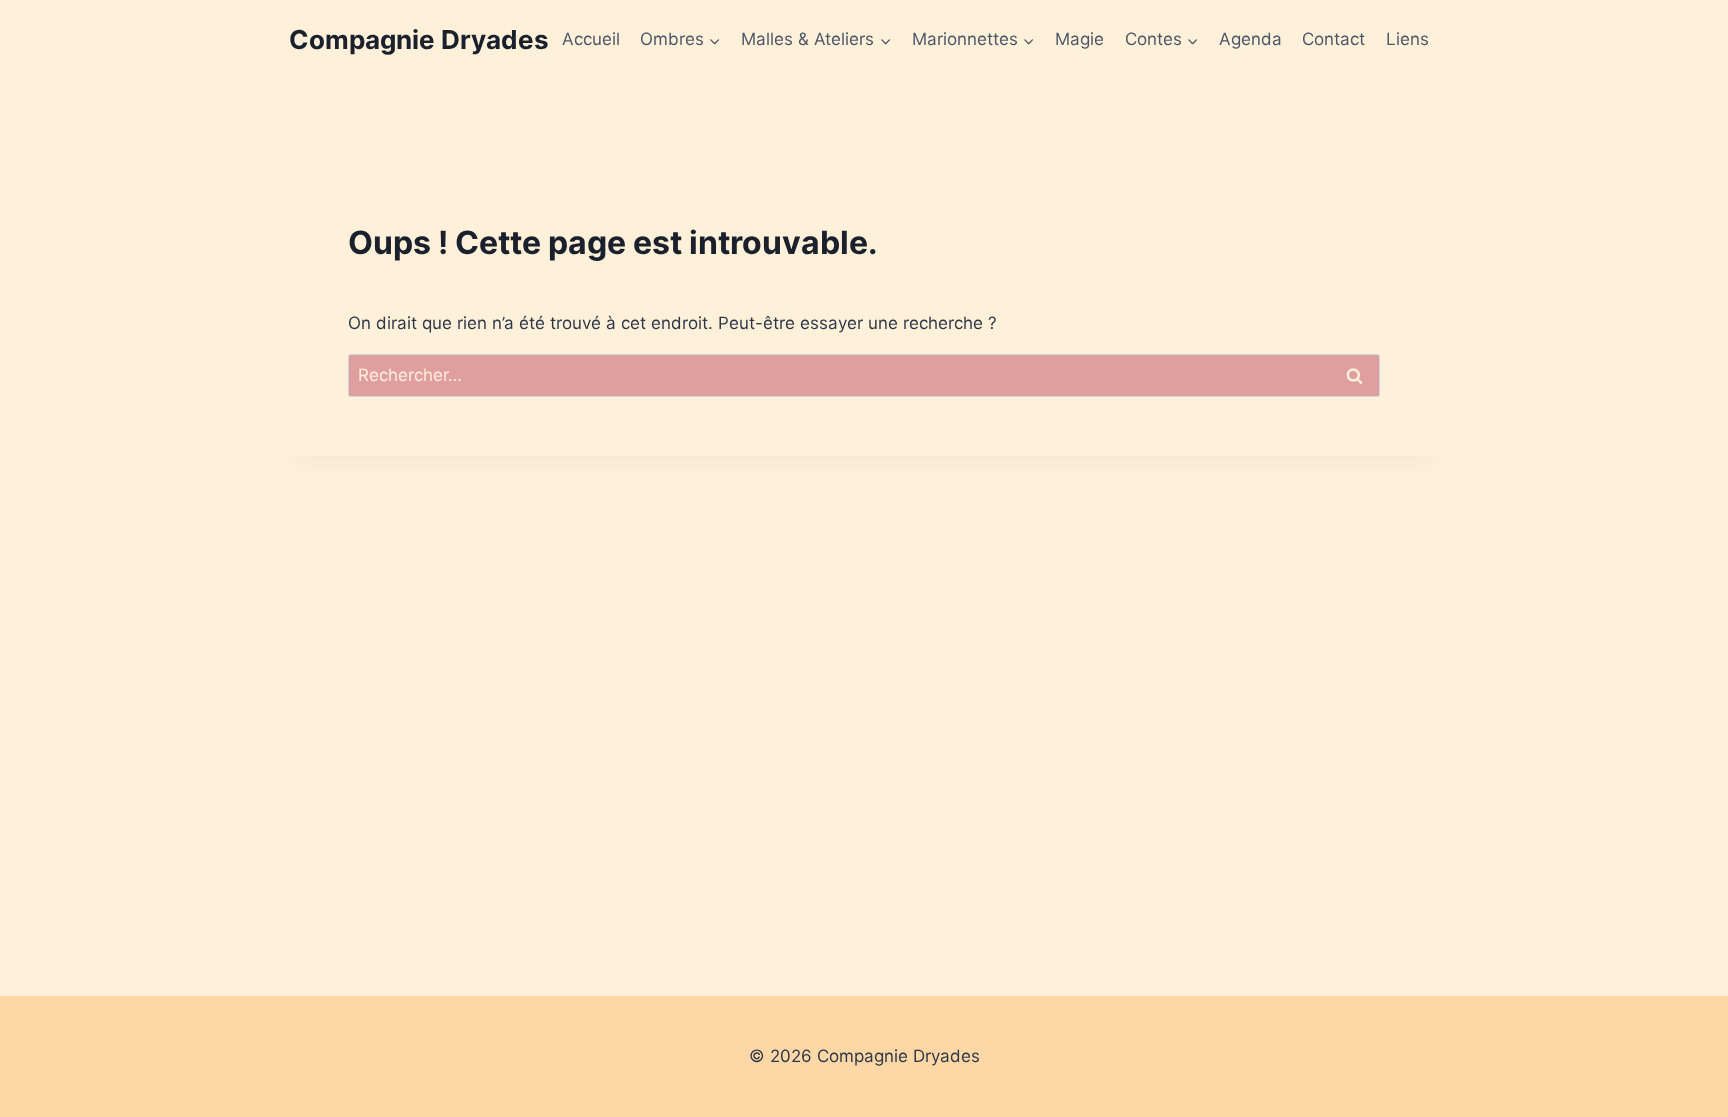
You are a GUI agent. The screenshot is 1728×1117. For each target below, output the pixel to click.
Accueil (591, 39)
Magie (1079, 39)
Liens (1407, 39)
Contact (1333, 39)
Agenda (1250, 39)
